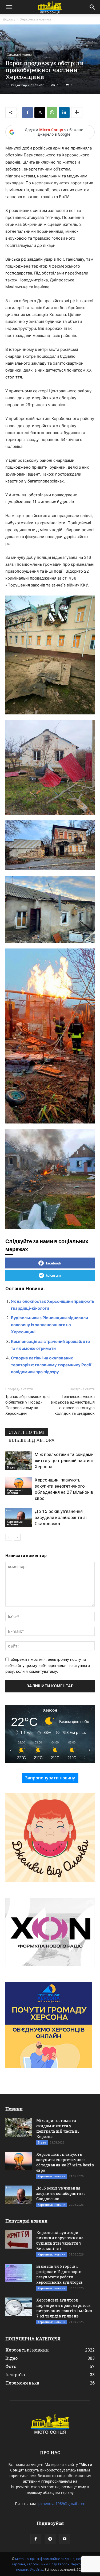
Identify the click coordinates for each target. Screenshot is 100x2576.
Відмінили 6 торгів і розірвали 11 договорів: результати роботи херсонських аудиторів (59, 2274)
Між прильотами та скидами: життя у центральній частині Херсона (65, 1460)
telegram (53, 1275)
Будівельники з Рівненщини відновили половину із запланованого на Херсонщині (49, 1325)
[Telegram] (50, 2539)
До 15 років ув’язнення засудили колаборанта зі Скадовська (61, 1517)
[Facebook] (27, 113)
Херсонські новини (36, 19)
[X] (40, 113)
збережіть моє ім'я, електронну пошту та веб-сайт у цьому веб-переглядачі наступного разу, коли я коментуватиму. (48, 1665)
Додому (9, 19)
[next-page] (17, 1537)
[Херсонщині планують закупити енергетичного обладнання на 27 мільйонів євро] (19, 1486)
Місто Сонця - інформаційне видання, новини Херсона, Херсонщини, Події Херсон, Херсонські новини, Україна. (50, 2564)
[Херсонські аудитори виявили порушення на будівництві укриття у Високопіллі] (19, 2239)
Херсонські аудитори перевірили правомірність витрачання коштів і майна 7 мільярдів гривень (64, 2308)
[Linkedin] (64, 113)
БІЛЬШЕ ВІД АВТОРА (32, 1440)
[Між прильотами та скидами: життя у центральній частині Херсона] (19, 1461)
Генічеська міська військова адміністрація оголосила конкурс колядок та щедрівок (73, 1405)
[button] (9, 7)
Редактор (19, 85)
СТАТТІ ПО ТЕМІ (27, 1432)
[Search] (93, 7)
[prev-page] (9, 1537)
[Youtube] (65, 2539)
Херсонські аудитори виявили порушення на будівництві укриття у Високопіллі (60, 2240)
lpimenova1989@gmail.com (61, 2504)
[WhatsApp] (52, 113)
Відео (11, 1467)
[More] (77, 113)
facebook (54, 1263)
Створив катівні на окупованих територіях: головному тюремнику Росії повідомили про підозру (51, 1365)
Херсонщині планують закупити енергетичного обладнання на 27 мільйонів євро (65, 2162)
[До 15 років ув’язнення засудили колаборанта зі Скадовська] (19, 1518)
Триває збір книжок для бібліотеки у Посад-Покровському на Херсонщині (27, 1405)
